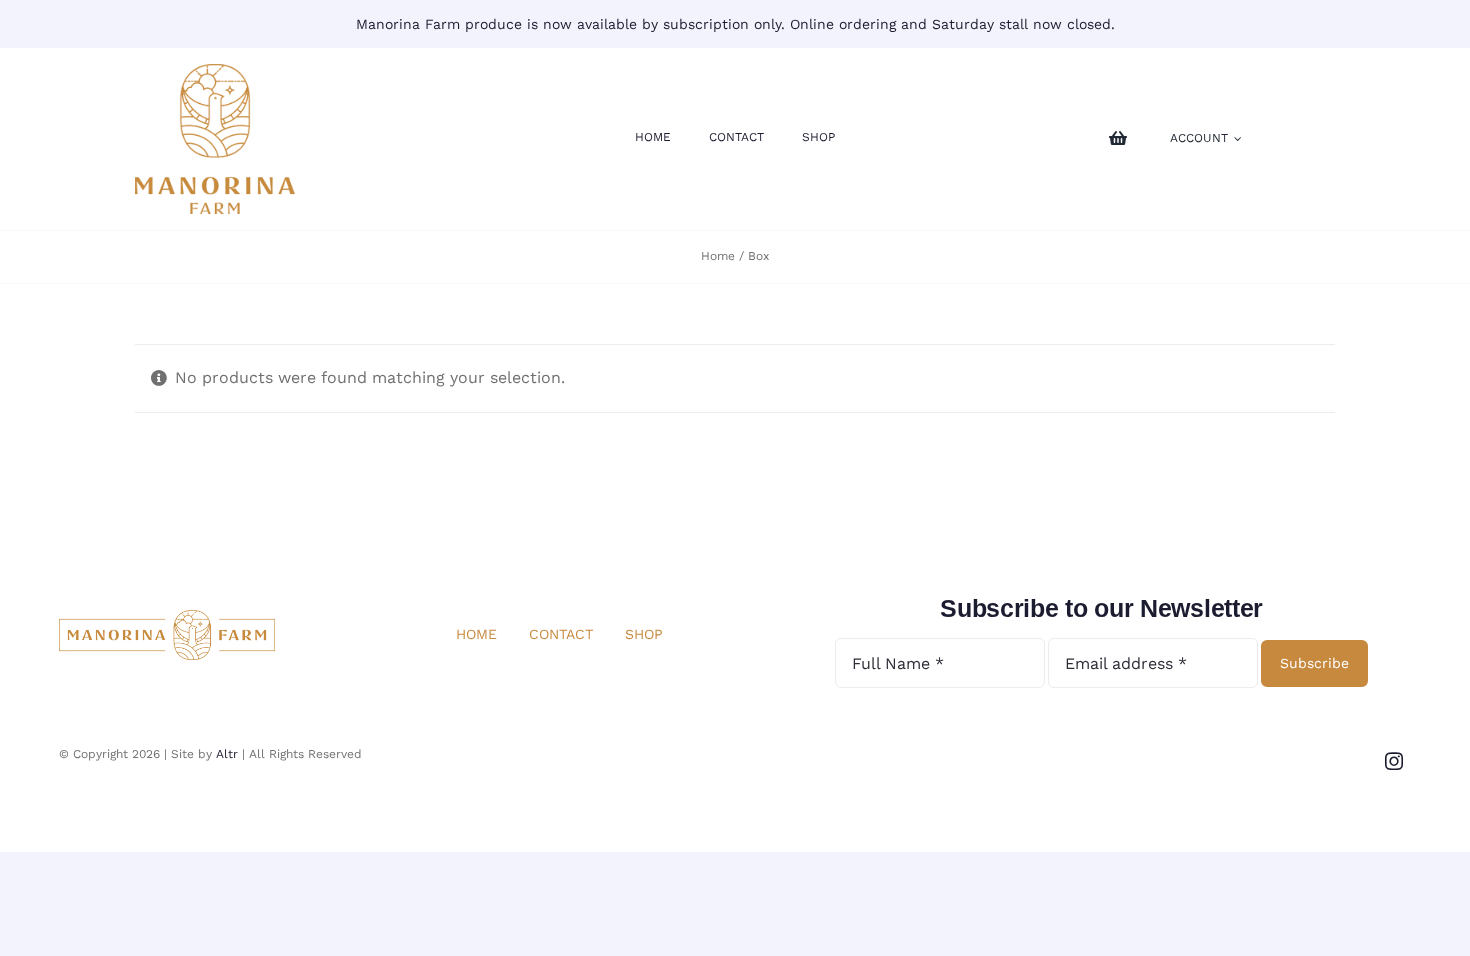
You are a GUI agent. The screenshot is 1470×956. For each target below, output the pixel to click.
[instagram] (1394, 761)
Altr (227, 754)
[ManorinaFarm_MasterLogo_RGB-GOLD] (215, 71)
